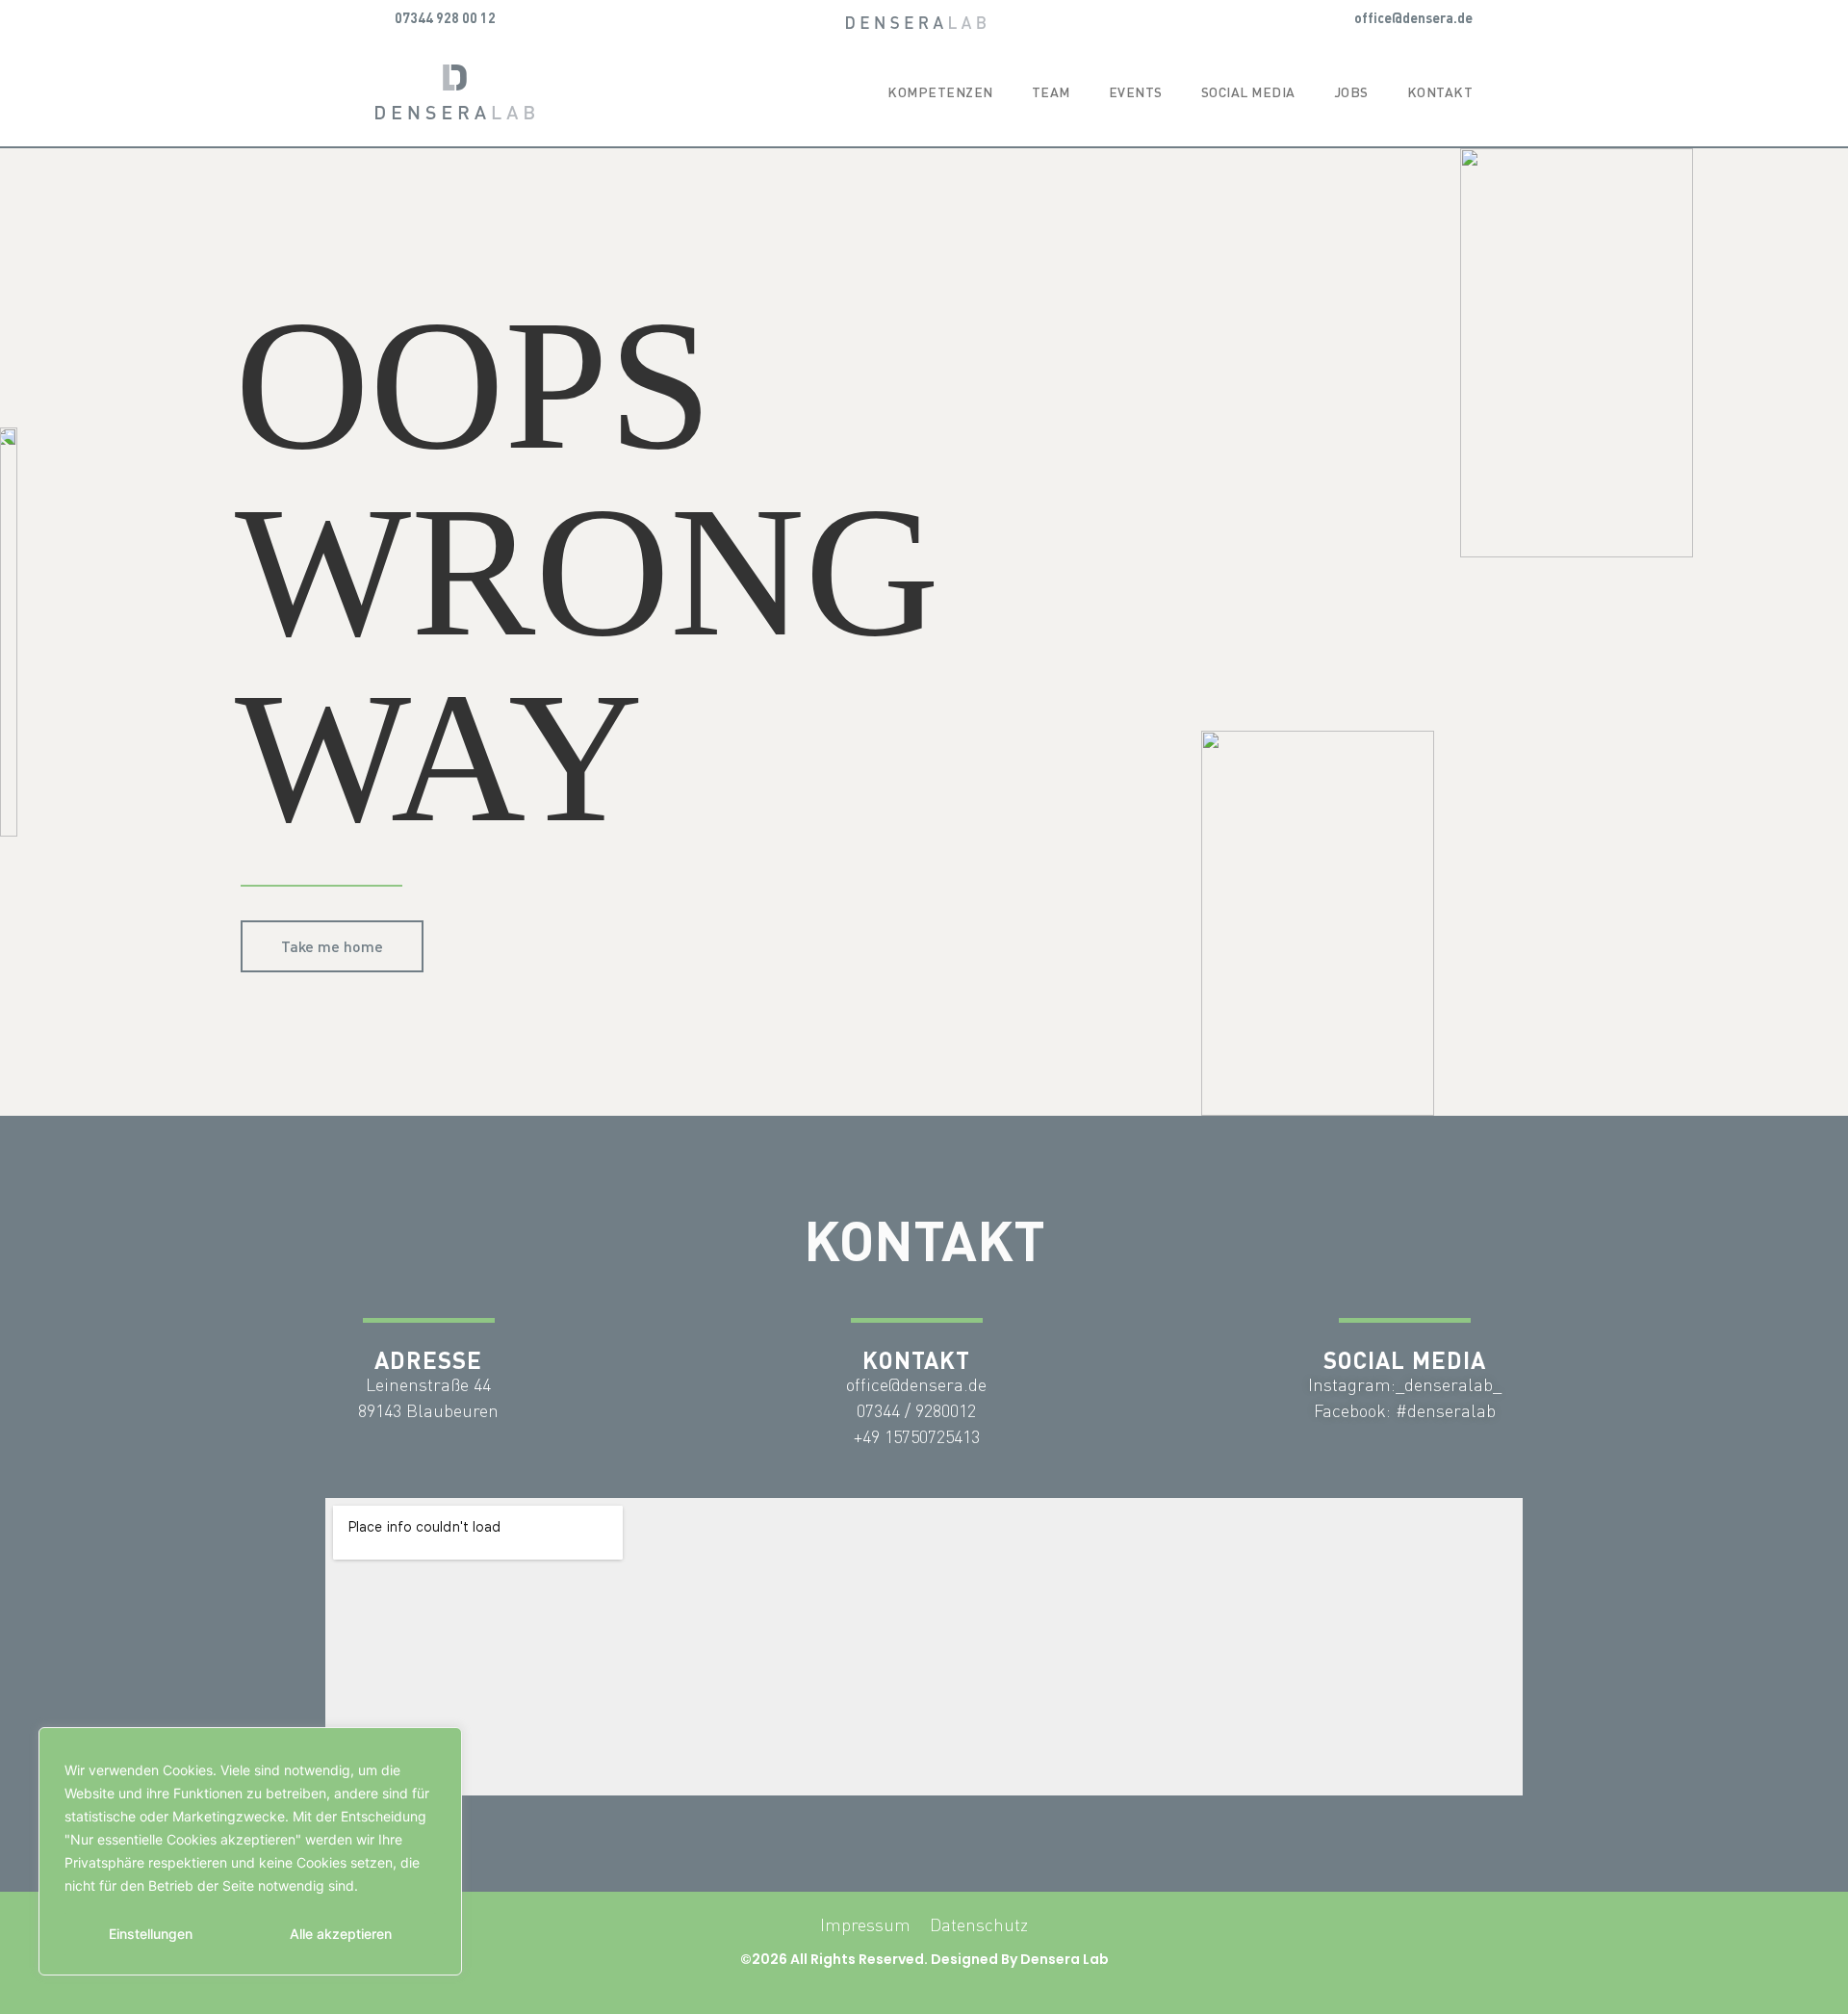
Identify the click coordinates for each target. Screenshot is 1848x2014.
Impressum (865, 1924)
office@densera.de (1413, 18)
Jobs (1351, 92)
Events (1136, 92)
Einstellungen (151, 1934)
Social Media (1248, 92)
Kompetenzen (940, 92)
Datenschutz (979, 1924)
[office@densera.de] (1342, 17)
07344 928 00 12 (445, 18)
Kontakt (1440, 92)
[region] (250, 1851)
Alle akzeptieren (341, 1934)
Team (1051, 92)
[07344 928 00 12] (382, 17)
